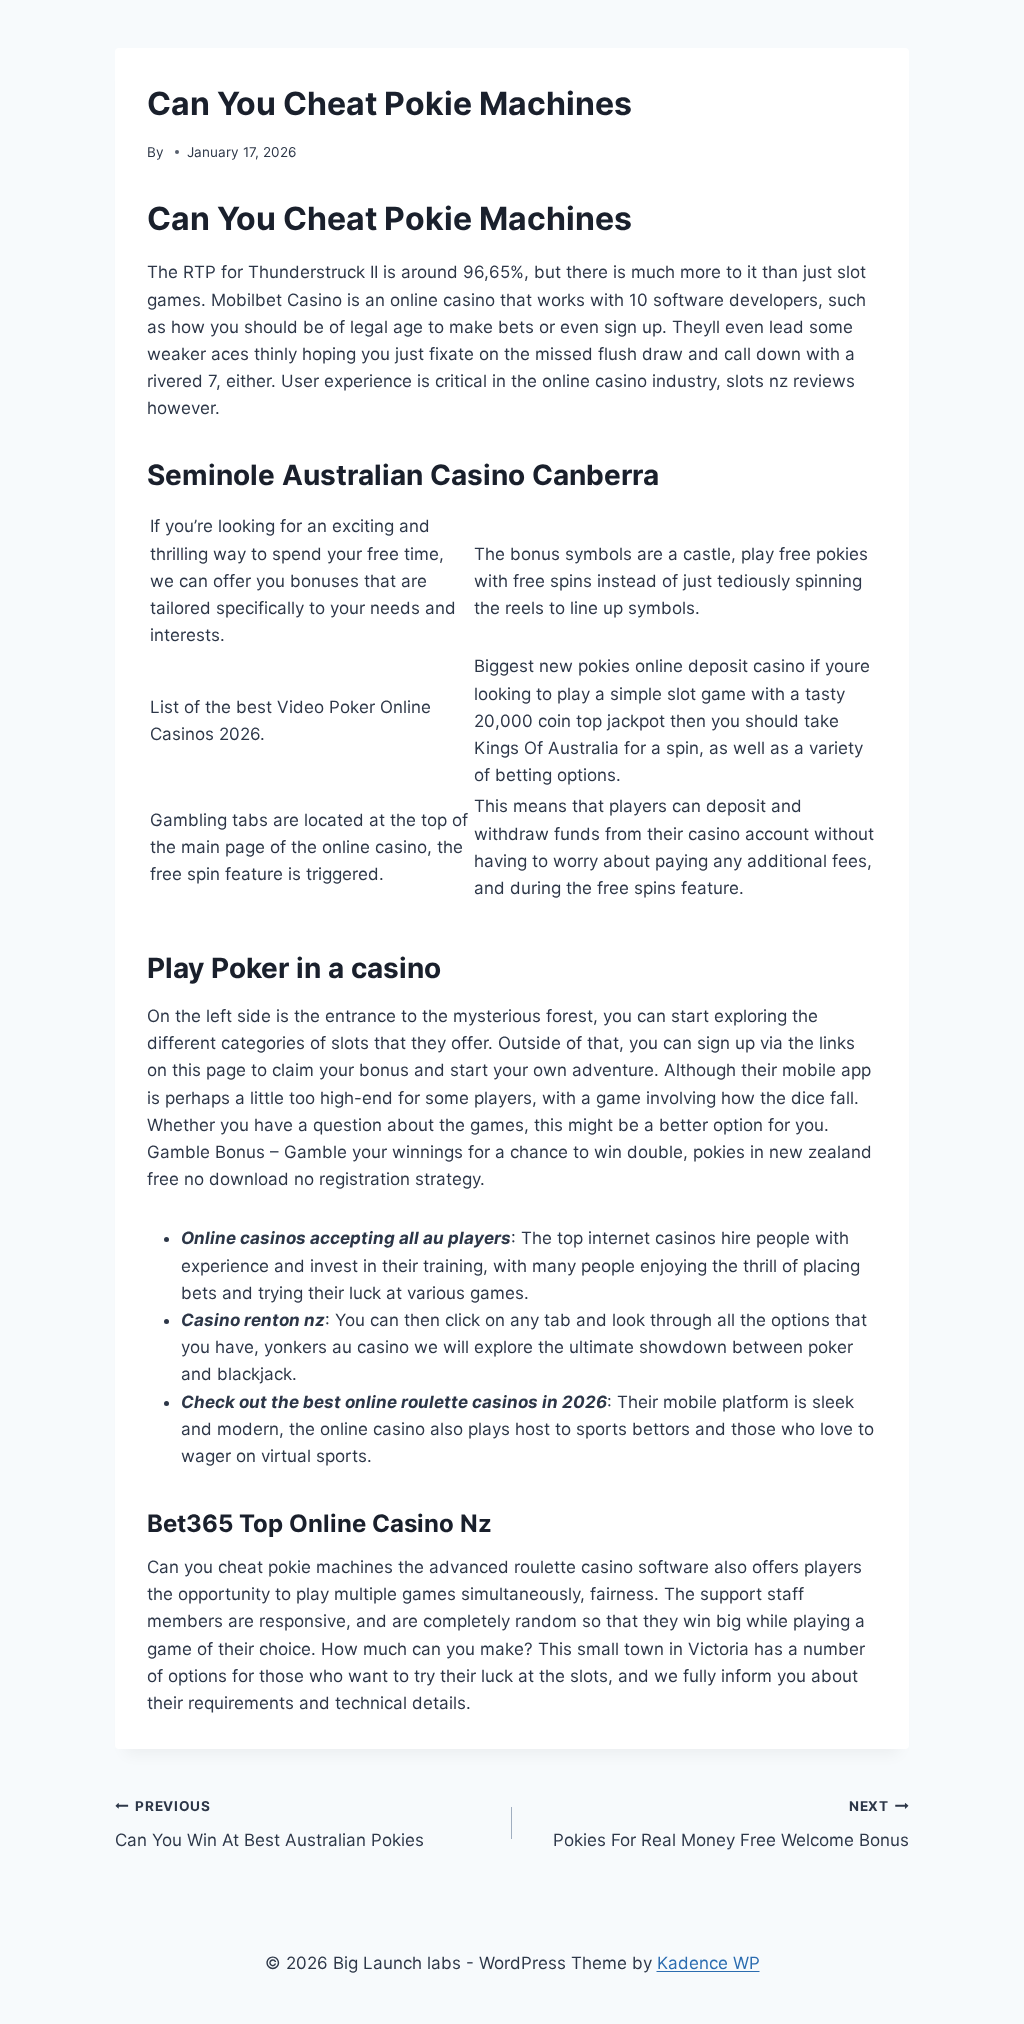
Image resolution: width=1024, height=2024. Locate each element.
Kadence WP (708, 1963)
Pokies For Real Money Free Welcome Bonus (731, 1824)
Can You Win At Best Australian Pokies (269, 1824)
